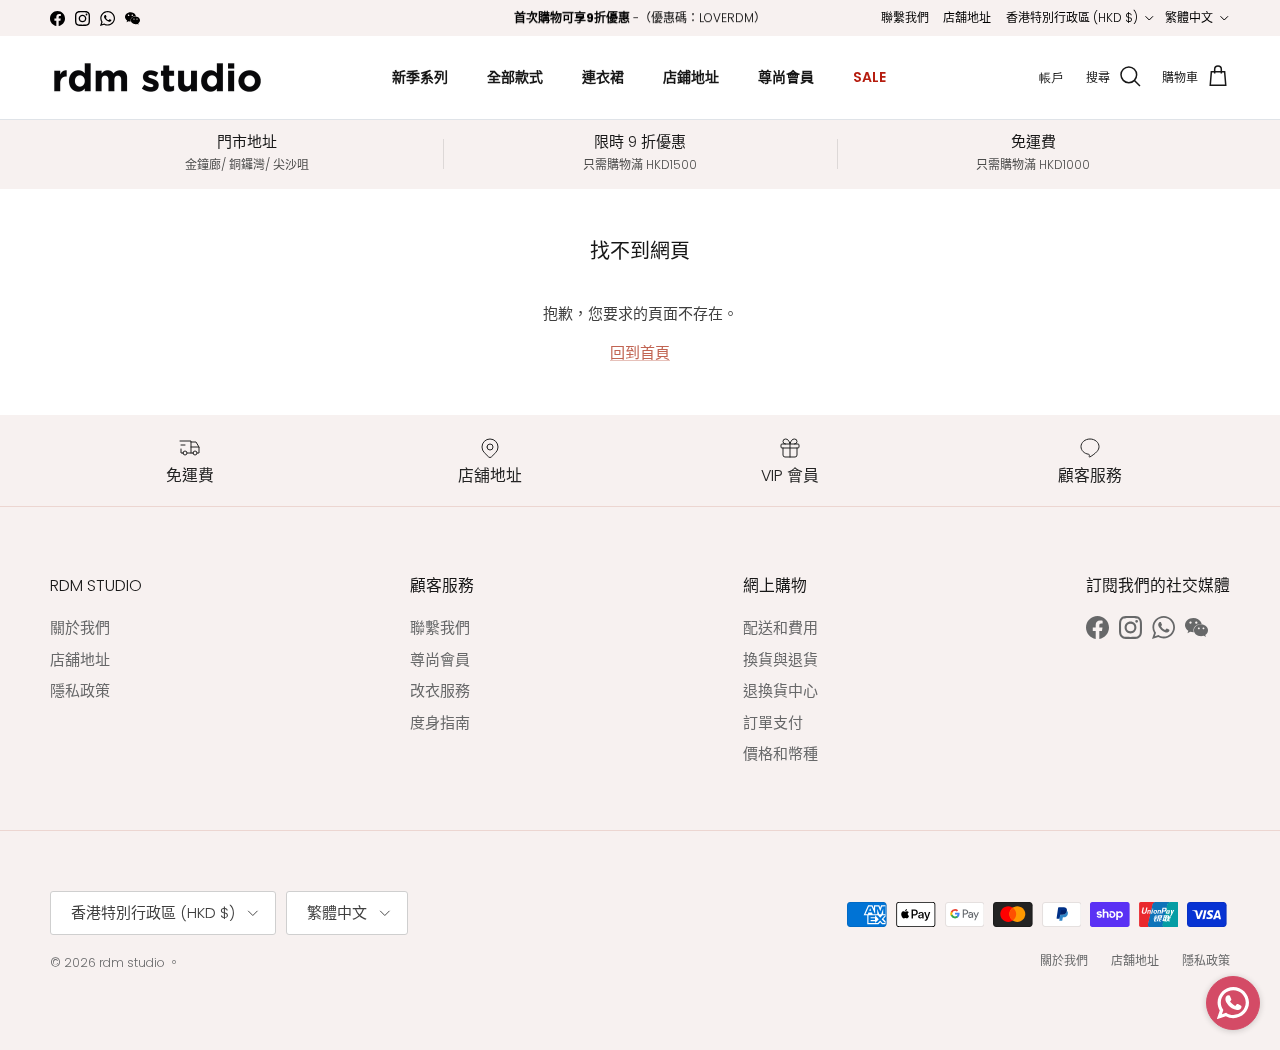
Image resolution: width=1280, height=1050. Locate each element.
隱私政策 (80, 690)
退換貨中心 (780, 690)
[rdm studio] (157, 77)
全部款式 (515, 77)
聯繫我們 (905, 17)
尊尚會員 (786, 77)
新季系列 (420, 77)
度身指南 (440, 722)
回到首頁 (640, 352)
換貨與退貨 (780, 659)
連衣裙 (603, 77)
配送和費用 (780, 627)
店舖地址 (967, 17)
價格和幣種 (780, 753)
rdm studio (132, 962)
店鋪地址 (691, 77)
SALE (869, 77)
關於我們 (80, 627)
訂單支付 (773, 722)
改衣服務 (440, 690)
